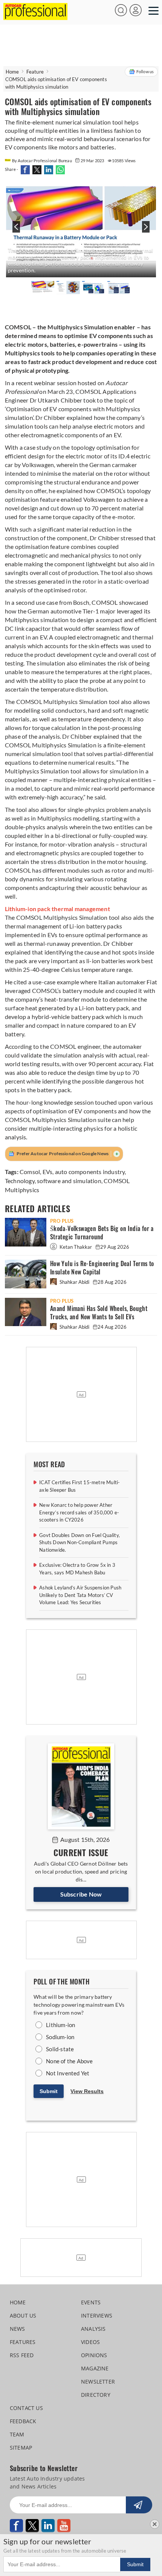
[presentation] (15, 231)
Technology (20, 1181)
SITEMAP (21, 2448)
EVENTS (91, 2302)
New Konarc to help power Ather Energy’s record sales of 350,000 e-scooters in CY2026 (79, 1512)
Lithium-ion (60, 2025)
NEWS (18, 2329)
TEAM (17, 2434)
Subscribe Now (81, 1894)
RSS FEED (22, 2355)
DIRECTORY (96, 2395)
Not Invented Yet (68, 2073)
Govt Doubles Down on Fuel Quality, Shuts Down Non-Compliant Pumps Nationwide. (79, 1542)
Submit (49, 2091)
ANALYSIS (93, 2329)
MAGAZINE (95, 2368)
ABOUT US (23, 2315)
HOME (18, 2302)
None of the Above (69, 2061)
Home (12, 72)
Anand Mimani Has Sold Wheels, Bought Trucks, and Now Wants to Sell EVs (99, 1313)
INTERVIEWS (97, 2315)
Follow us (145, 71)
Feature (35, 72)
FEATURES (23, 2342)
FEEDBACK (23, 2421)
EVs (48, 1172)
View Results (87, 2091)
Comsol (30, 1172)
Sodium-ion (60, 2037)
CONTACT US (26, 2408)
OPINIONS (94, 2355)
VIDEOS (90, 2342)
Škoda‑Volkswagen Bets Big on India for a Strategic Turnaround (102, 1233)
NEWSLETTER (98, 2382)
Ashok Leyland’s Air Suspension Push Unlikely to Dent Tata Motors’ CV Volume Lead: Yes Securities (80, 1595)
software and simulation (69, 1181)
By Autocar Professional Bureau (42, 161)
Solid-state (60, 2049)
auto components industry (90, 1172)
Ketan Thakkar (76, 1247)
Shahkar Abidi (74, 1282)
